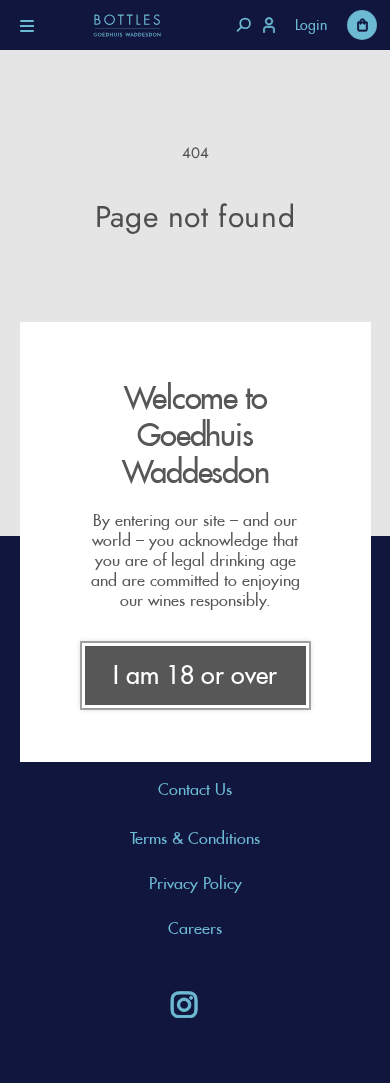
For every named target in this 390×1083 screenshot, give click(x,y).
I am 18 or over (195, 675)
